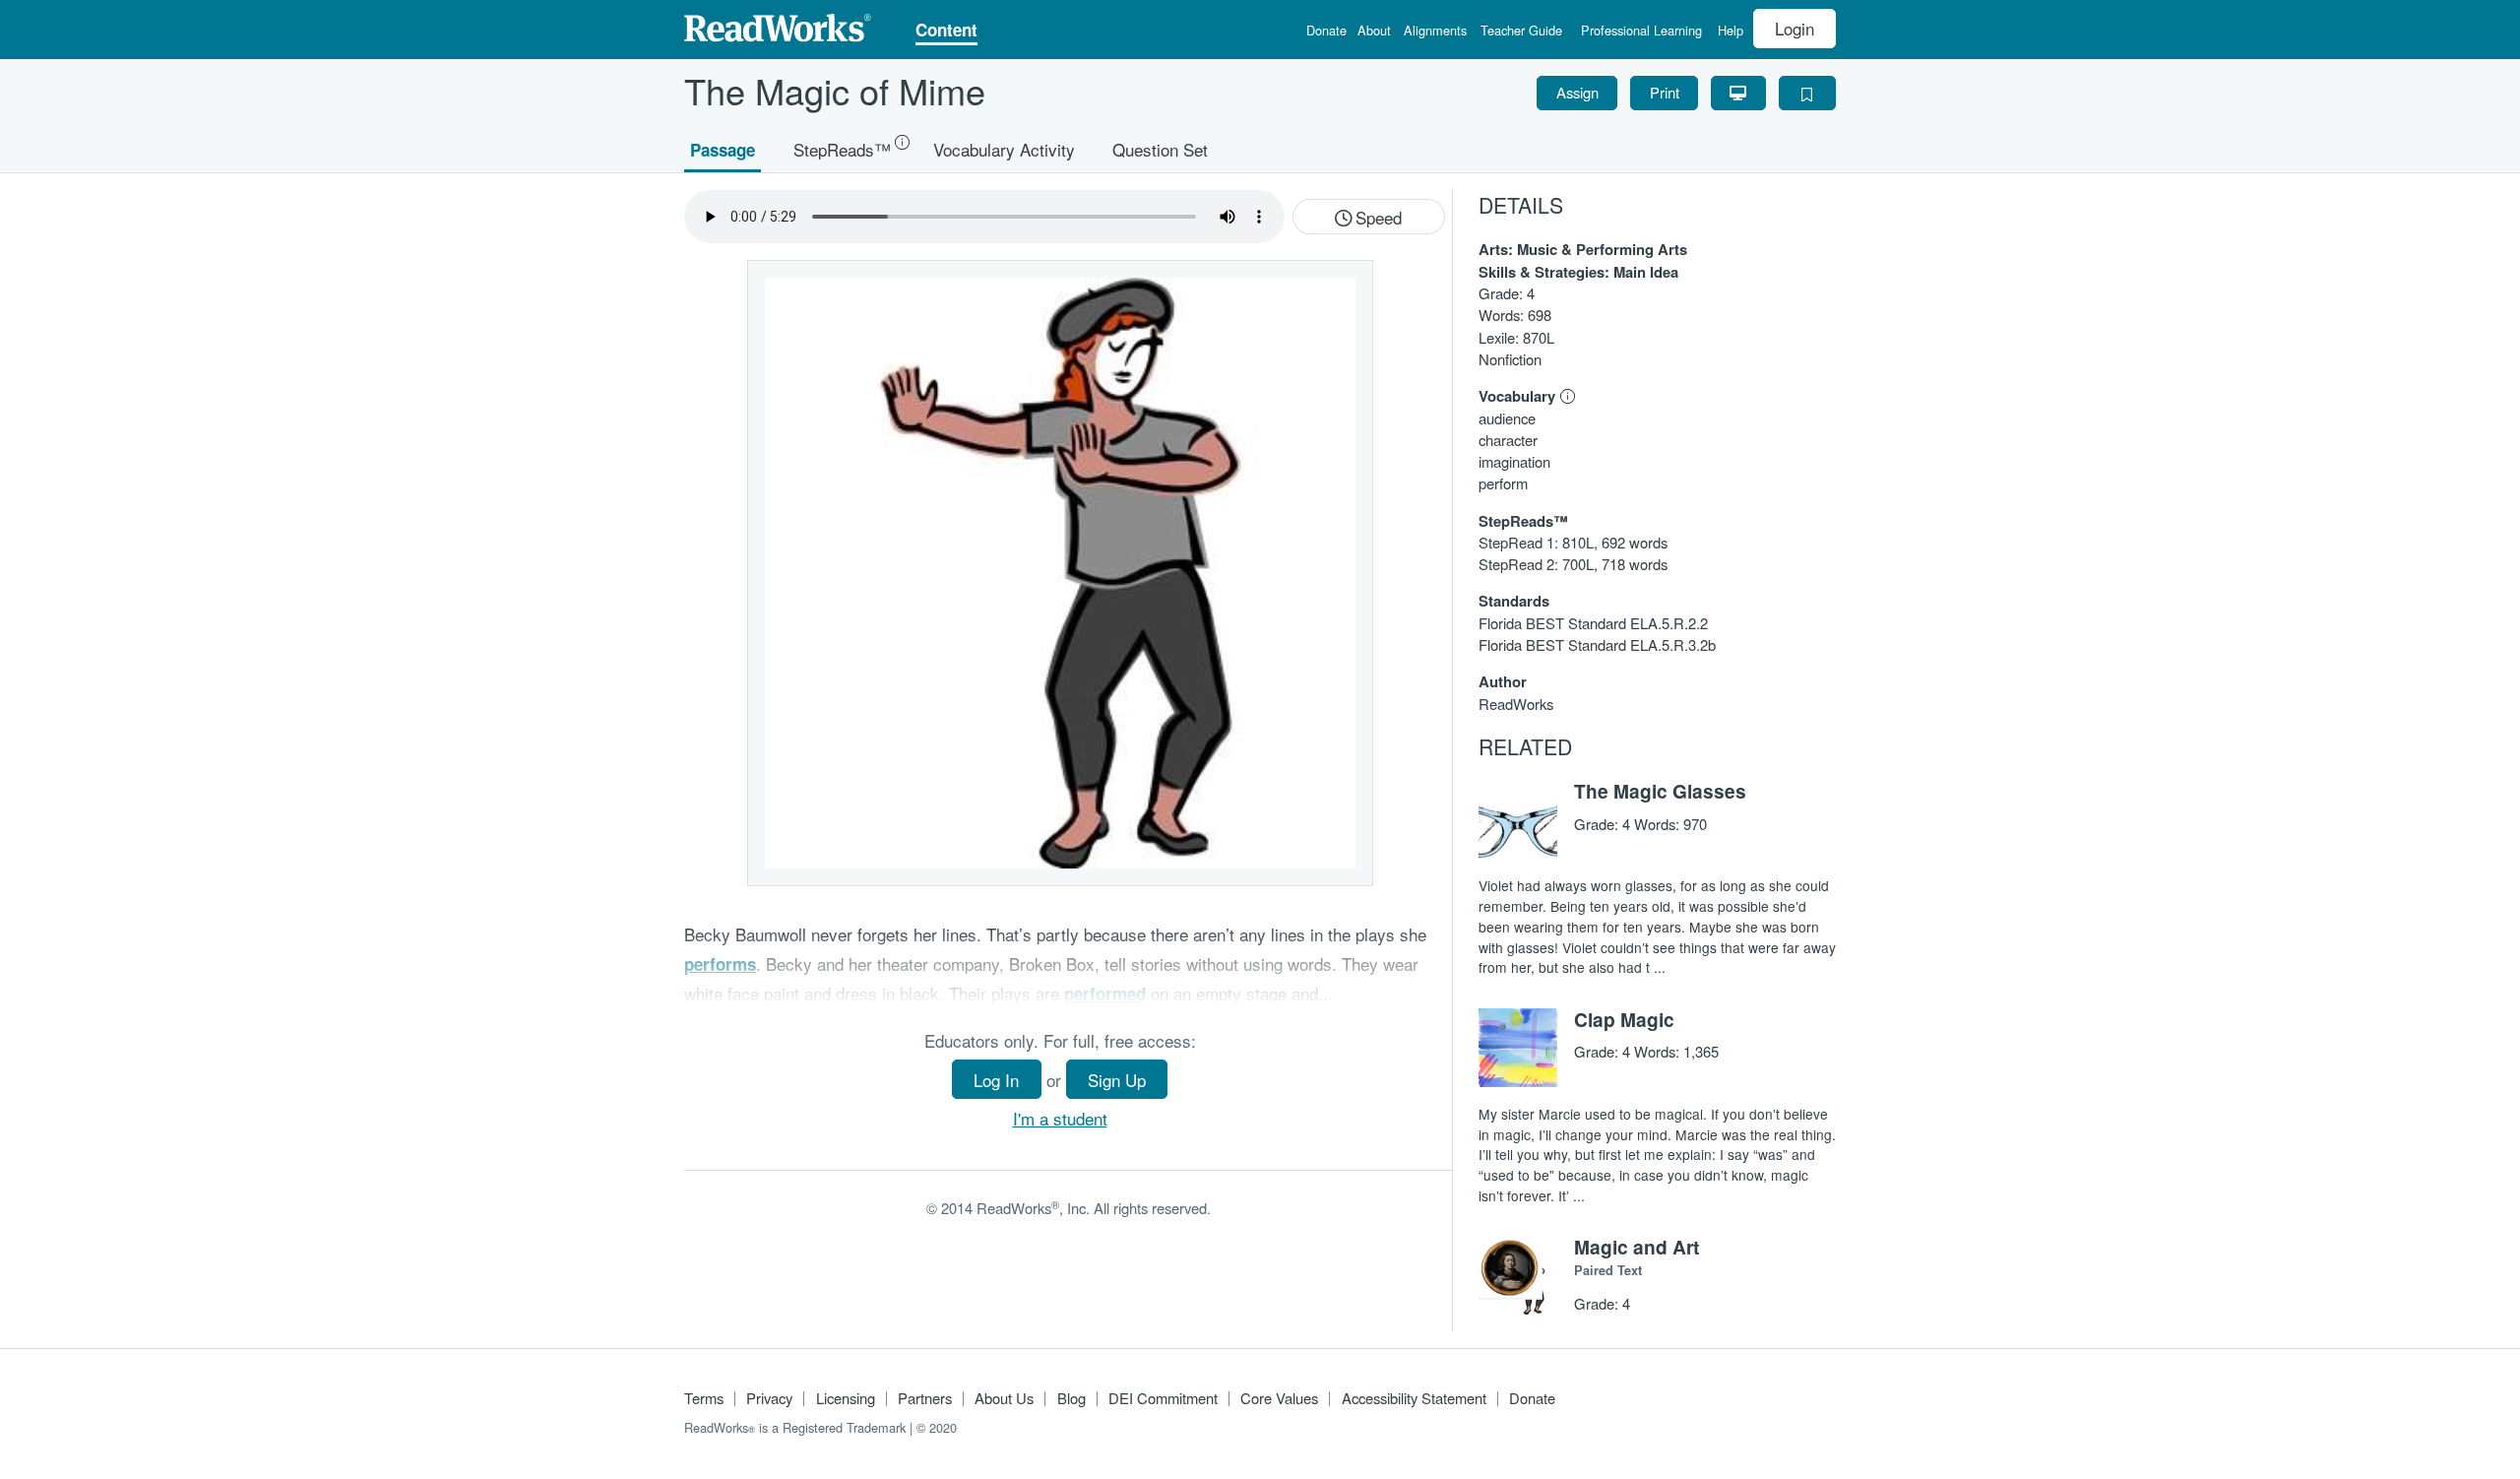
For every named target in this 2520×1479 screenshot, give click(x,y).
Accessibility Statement (1414, 1398)
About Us (1004, 1398)
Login (1795, 28)
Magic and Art (1637, 1247)
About (1374, 32)
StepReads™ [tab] (842, 148)
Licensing (846, 1398)
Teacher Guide (1521, 32)
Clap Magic (1624, 1019)
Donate (1326, 32)
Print (1665, 92)
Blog (1071, 1398)
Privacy (769, 1398)
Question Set (1160, 148)
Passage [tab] (723, 149)
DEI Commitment (1163, 1398)
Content (946, 32)
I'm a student (1060, 1118)
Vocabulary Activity (1004, 148)
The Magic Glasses (1660, 791)
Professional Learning (1641, 32)
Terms (704, 1398)
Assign (1577, 92)
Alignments (1435, 32)
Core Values (1279, 1398)
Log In (996, 1080)
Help (1731, 32)
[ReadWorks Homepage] (778, 25)
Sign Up (1117, 1080)
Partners (925, 1398)
